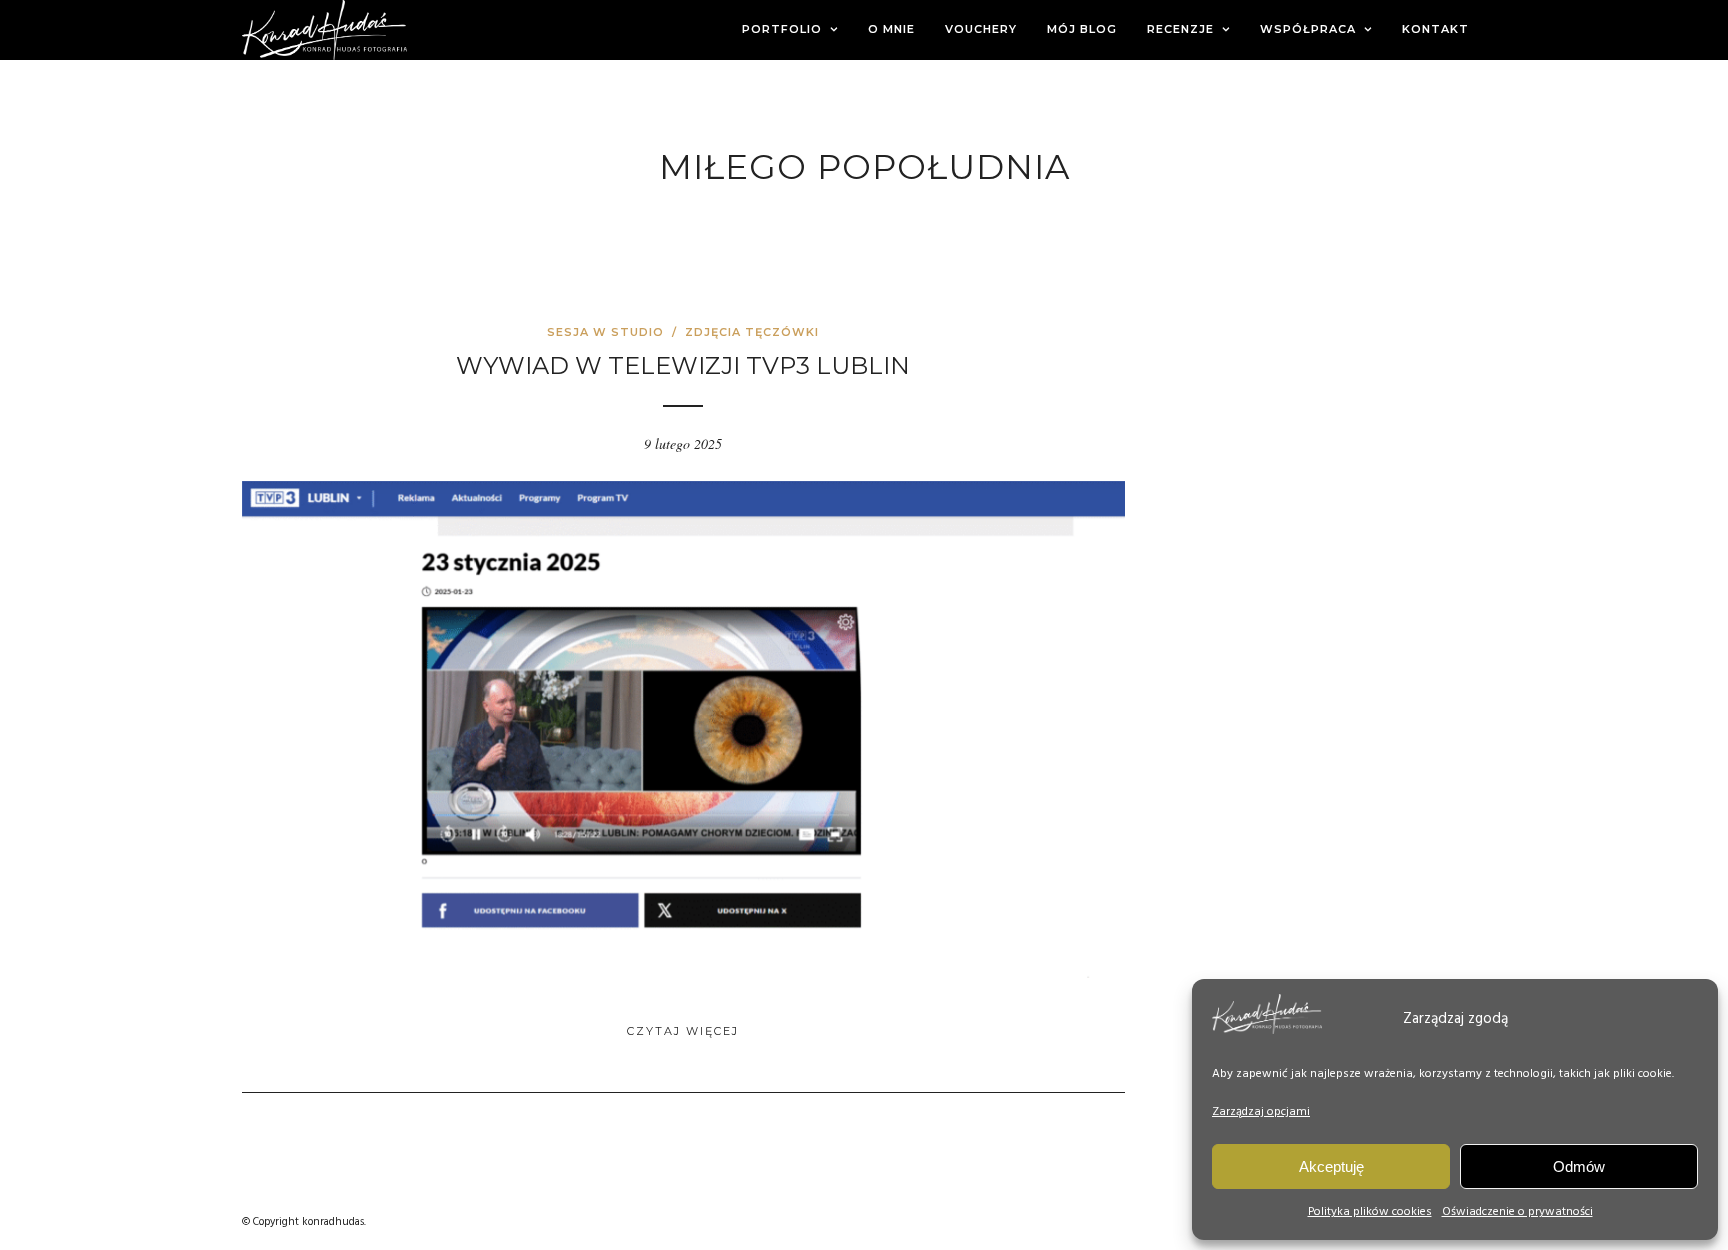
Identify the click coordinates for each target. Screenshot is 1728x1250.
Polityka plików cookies (1370, 1212)
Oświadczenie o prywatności (1517, 1212)
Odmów (1579, 1166)
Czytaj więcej (683, 1031)
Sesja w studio (605, 332)
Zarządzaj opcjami (1261, 1112)
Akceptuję (1331, 1166)
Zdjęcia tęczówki (752, 332)
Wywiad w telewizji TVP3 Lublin (683, 365)
